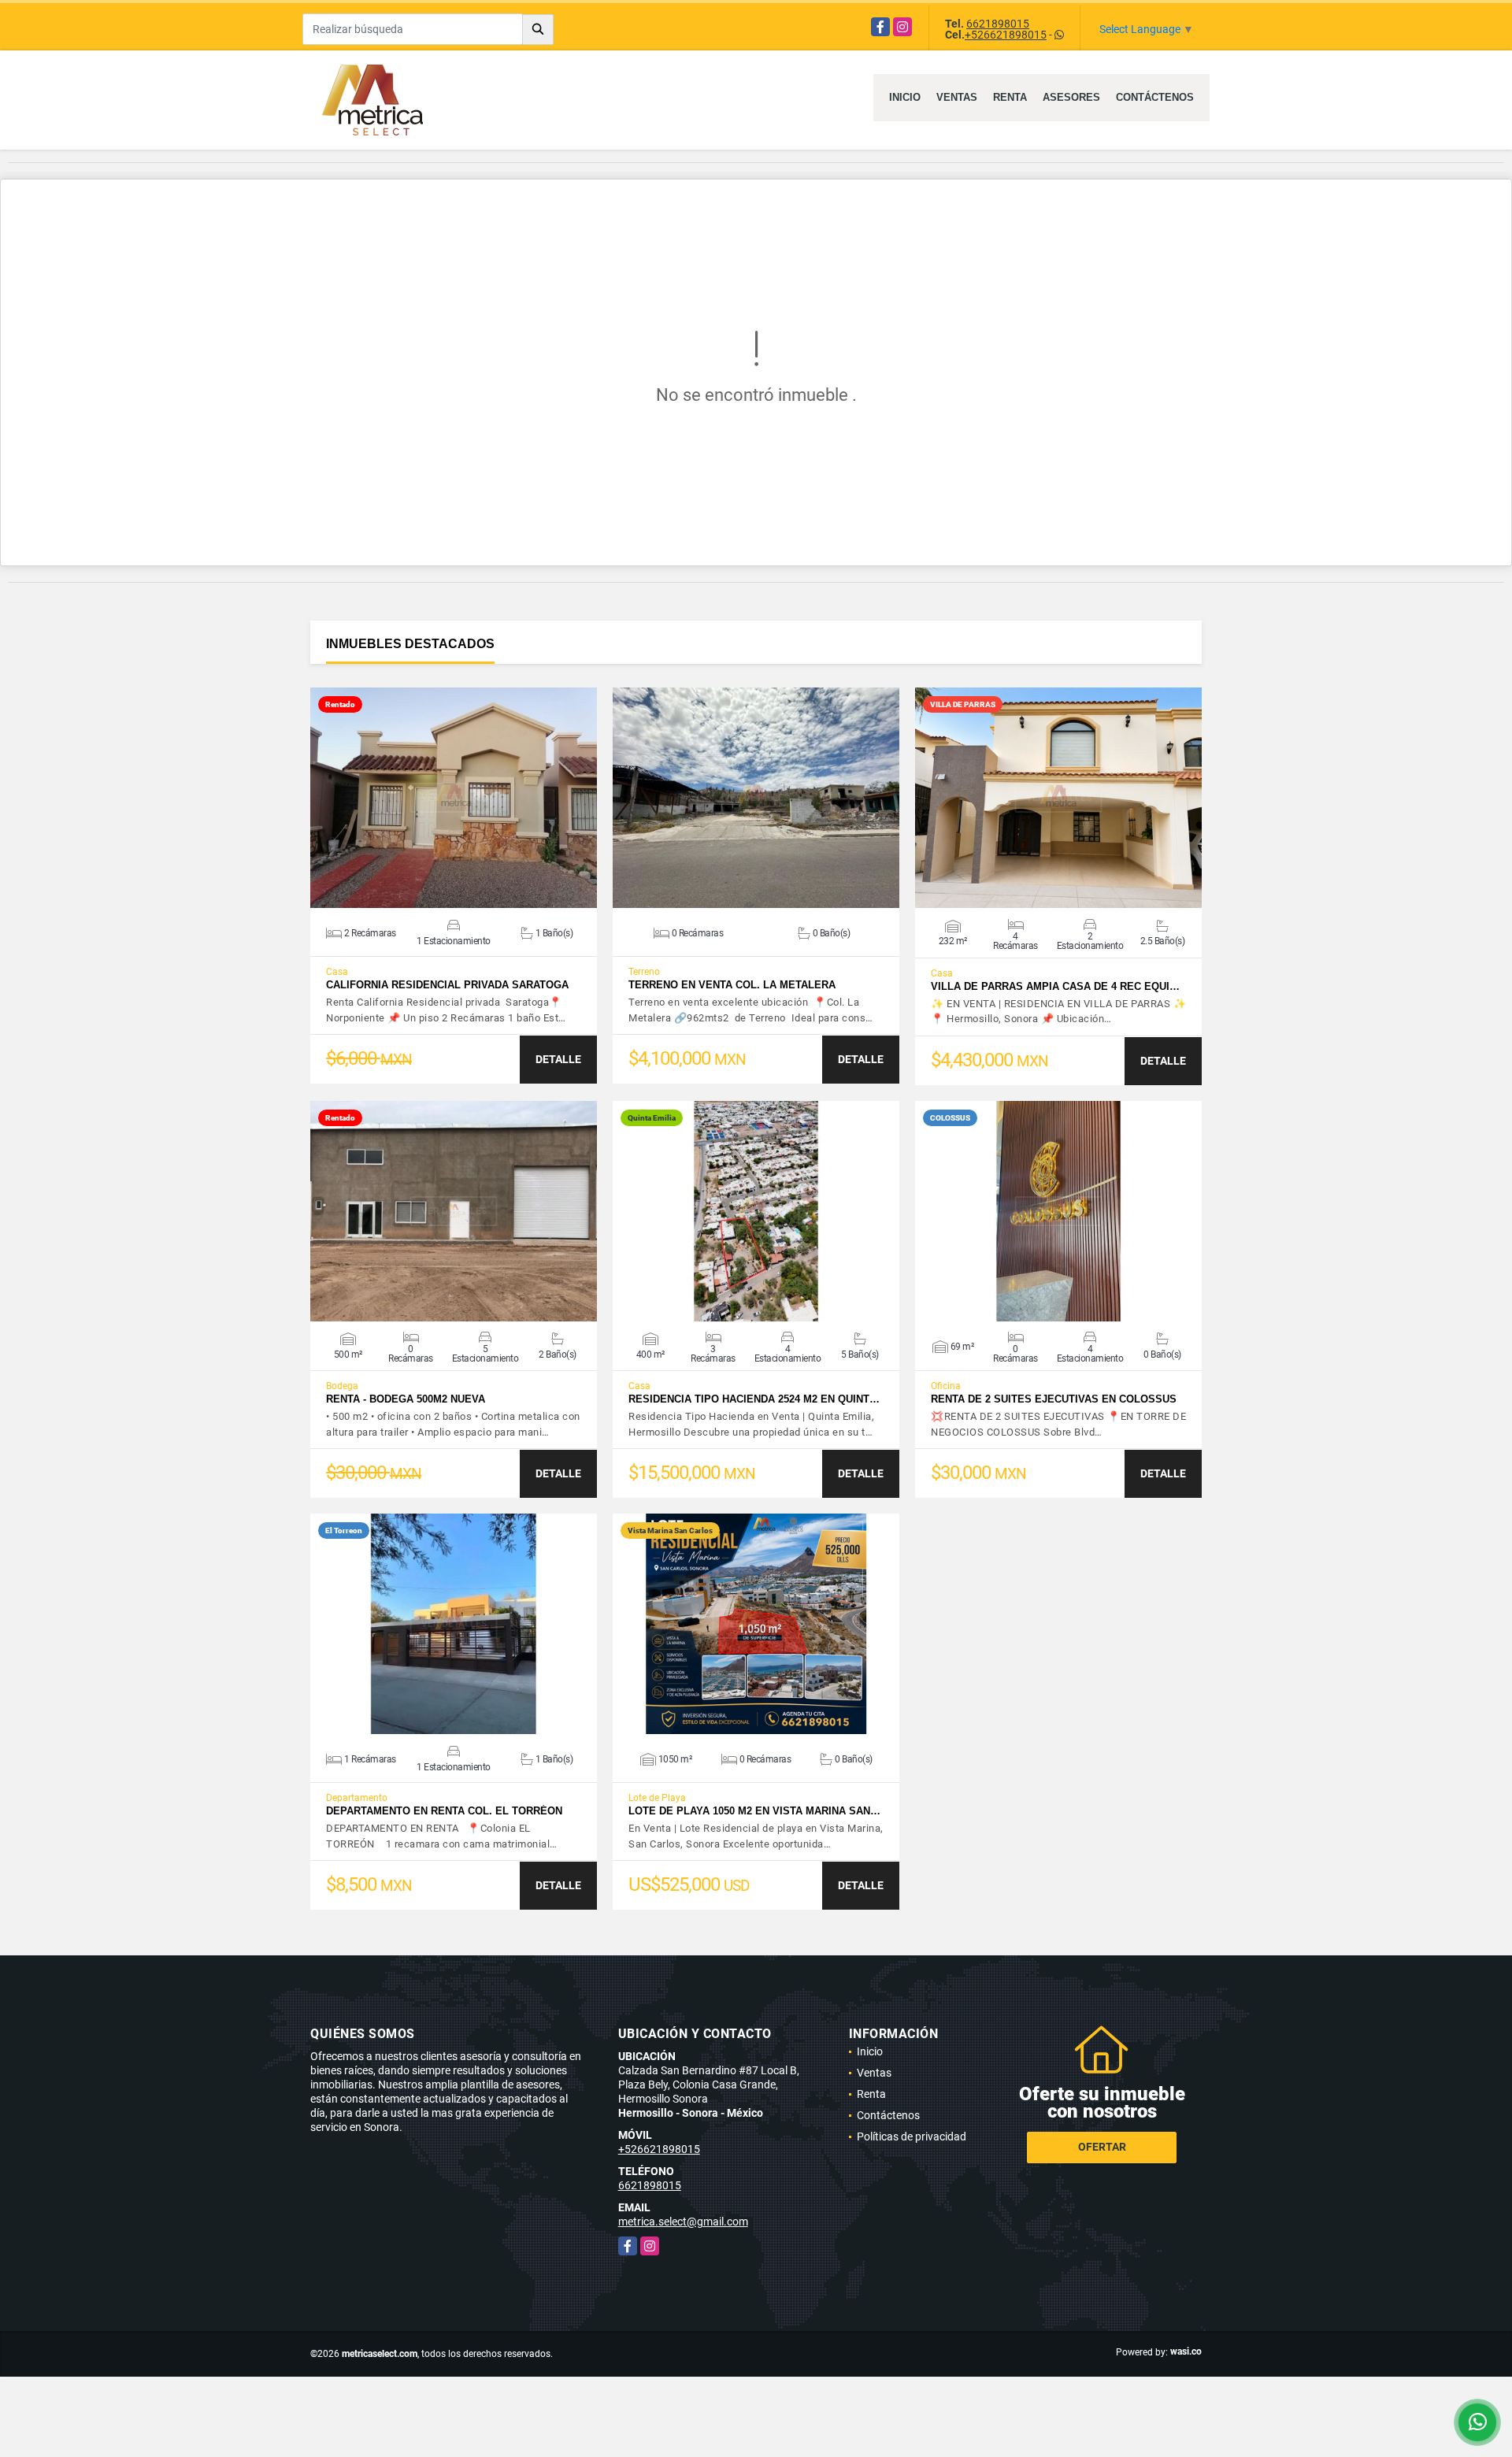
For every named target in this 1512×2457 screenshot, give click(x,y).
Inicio (905, 97)
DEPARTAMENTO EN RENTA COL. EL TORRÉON (444, 1811)
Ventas (957, 97)
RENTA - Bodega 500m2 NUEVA (406, 1399)
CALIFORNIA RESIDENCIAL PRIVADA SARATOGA (447, 985)
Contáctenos (1155, 97)
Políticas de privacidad (912, 2136)
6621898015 (998, 24)
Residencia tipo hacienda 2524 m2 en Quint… (754, 1399)
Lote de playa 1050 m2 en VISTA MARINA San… (754, 1811)
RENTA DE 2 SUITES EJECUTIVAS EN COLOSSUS (1054, 1399)
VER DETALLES (454, 798)
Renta (1010, 97)
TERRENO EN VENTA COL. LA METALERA (732, 985)
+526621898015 (1006, 35)
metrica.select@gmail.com (683, 2222)
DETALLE (558, 1059)
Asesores (1071, 97)
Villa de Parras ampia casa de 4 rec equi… (1055, 986)
